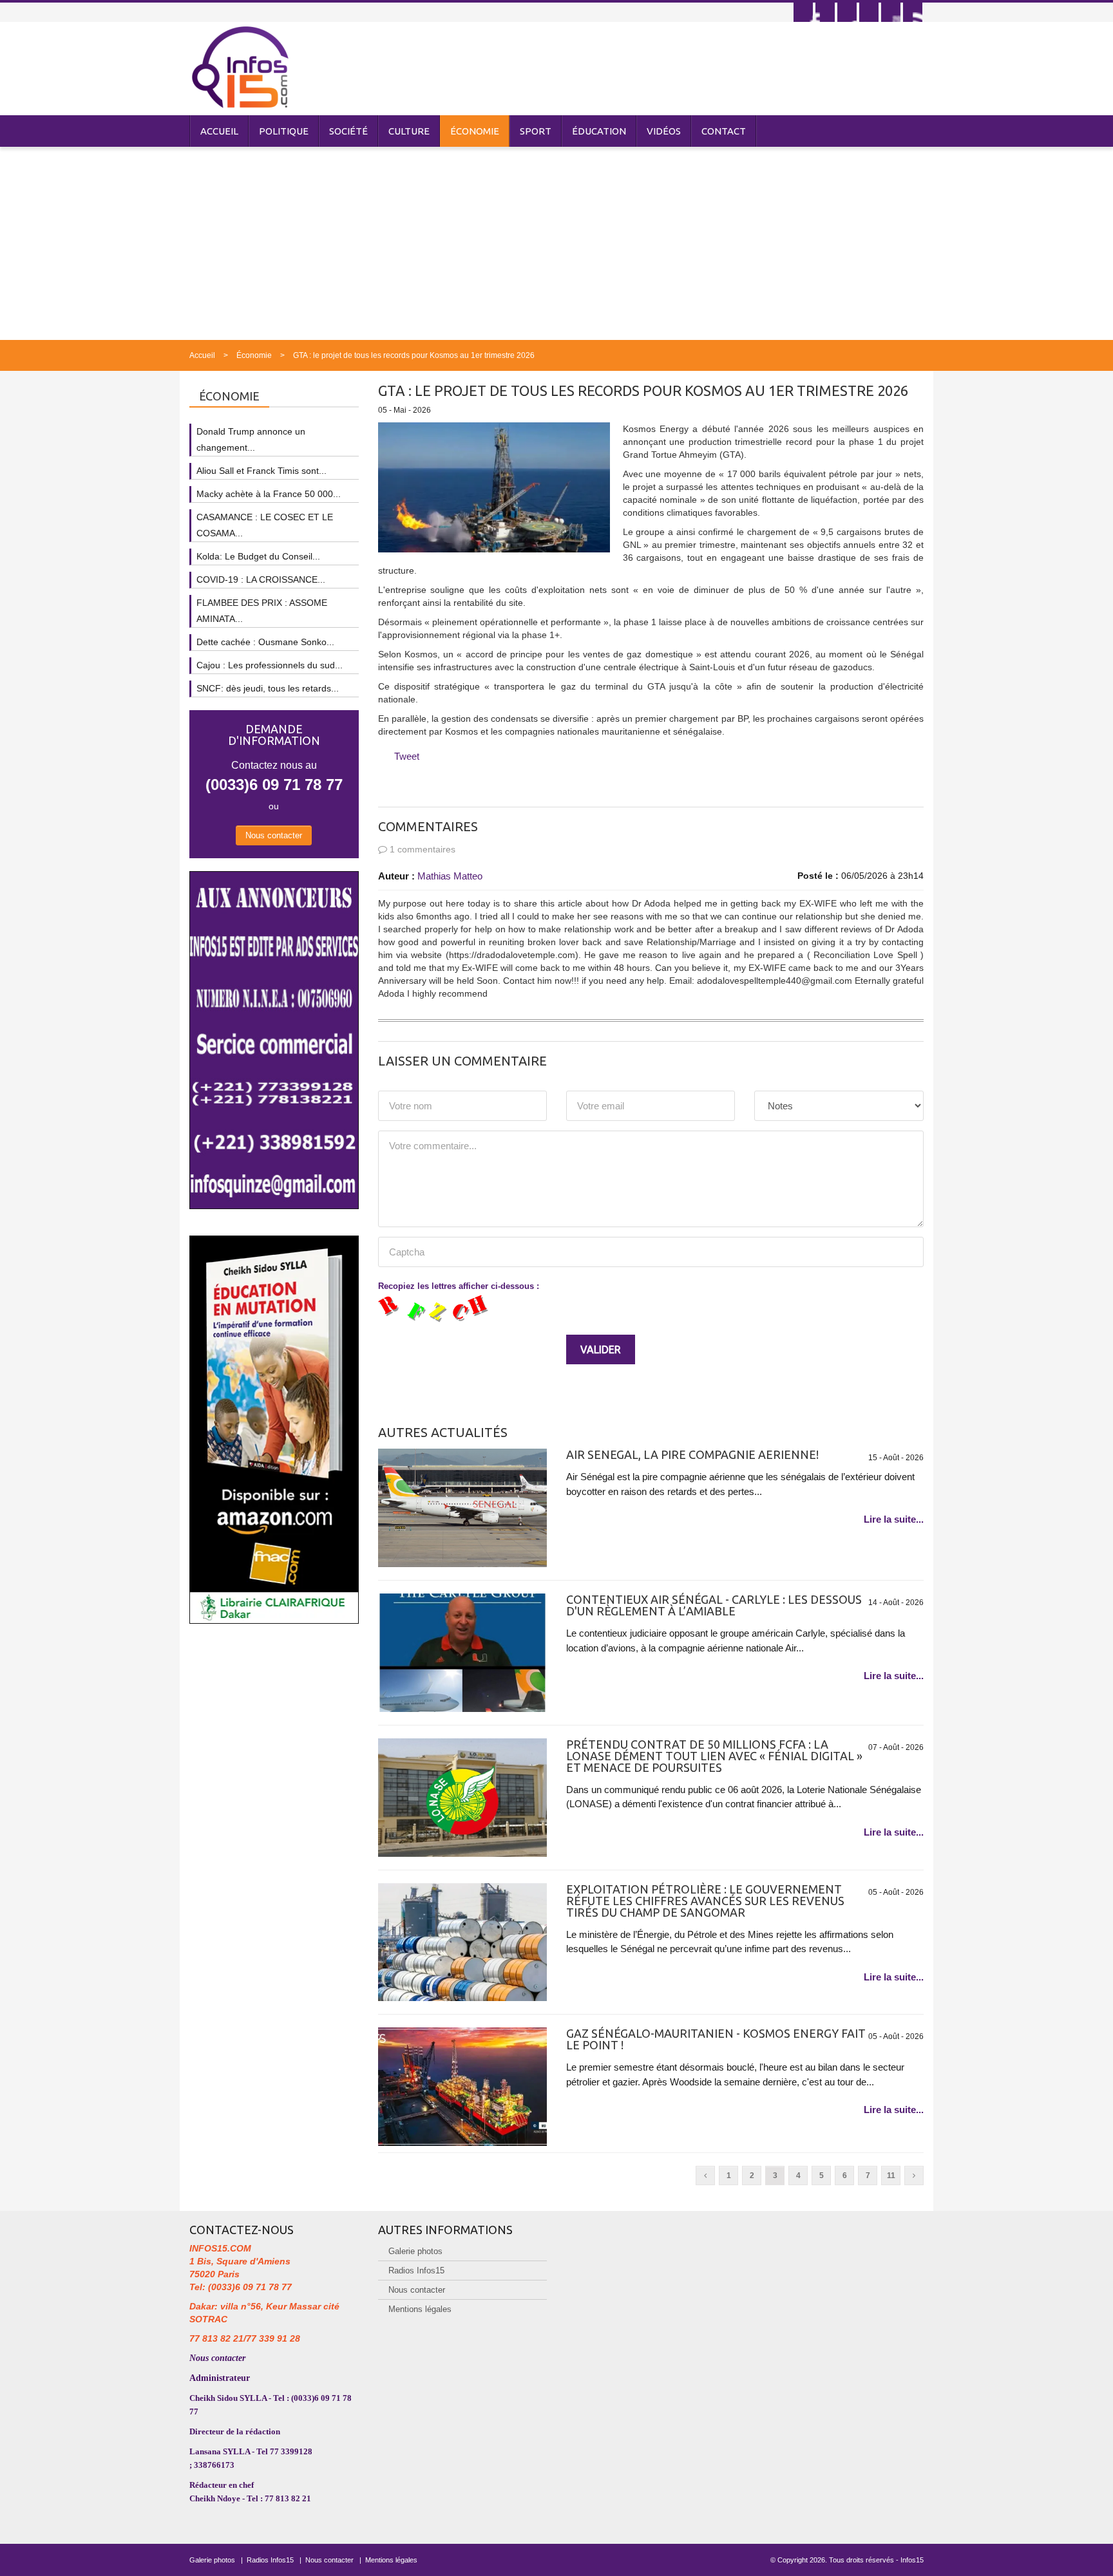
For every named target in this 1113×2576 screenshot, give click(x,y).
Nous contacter (274, 835)
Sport (536, 131)
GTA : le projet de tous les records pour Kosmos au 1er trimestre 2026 (414, 355)
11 (891, 2176)
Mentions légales (420, 2309)
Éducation (599, 131)
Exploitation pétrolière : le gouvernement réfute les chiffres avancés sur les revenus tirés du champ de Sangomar (705, 1901)
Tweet (407, 756)
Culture (409, 131)
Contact (724, 131)
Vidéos (664, 131)
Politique (284, 131)
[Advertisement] (556, 243)
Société (348, 131)
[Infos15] (240, 67)
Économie (475, 131)
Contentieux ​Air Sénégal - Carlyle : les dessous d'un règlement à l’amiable (714, 1605)
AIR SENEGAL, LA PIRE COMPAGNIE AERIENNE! (692, 1454)
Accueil (219, 131)
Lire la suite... (894, 1519)
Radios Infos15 (416, 2270)
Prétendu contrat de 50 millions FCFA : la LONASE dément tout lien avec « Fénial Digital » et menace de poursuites (714, 1756)
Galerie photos (415, 2251)
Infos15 (912, 2560)
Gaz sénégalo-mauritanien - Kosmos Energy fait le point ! (716, 2039)
